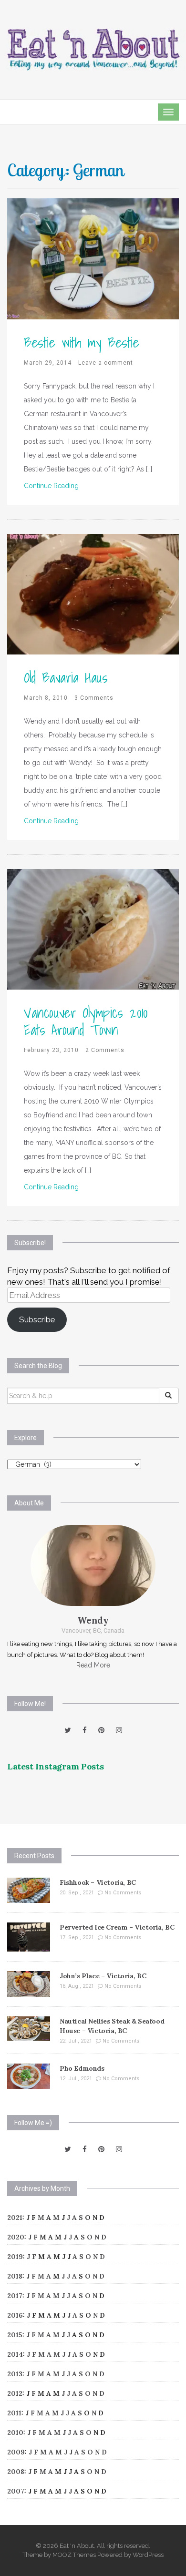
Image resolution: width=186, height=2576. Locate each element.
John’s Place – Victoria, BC (103, 1976)
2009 (16, 2452)
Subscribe (37, 1319)
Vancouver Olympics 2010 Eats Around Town (86, 1021)
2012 (15, 2393)
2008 (16, 2472)
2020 (16, 2237)
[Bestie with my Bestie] (93, 258)
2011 (14, 2413)
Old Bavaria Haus (66, 677)
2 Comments (105, 1050)
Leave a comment (106, 363)
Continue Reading (51, 486)
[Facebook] (85, 1730)
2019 (15, 2257)
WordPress (148, 2555)
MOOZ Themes (74, 2555)
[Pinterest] (101, 1730)
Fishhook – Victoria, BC (98, 1882)
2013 (15, 2374)
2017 (15, 2296)
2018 (15, 2276)
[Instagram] (119, 1730)
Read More (93, 1665)
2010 (15, 2433)
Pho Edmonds (82, 2068)
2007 (16, 2491)
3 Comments (94, 698)
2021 (15, 2218)
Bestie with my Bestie (82, 342)
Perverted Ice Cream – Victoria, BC (117, 1927)
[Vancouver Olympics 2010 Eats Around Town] (93, 929)
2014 (15, 2354)
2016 (15, 2315)
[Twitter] (68, 1730)
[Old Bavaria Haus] (93, 593)
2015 (15, 2335)
